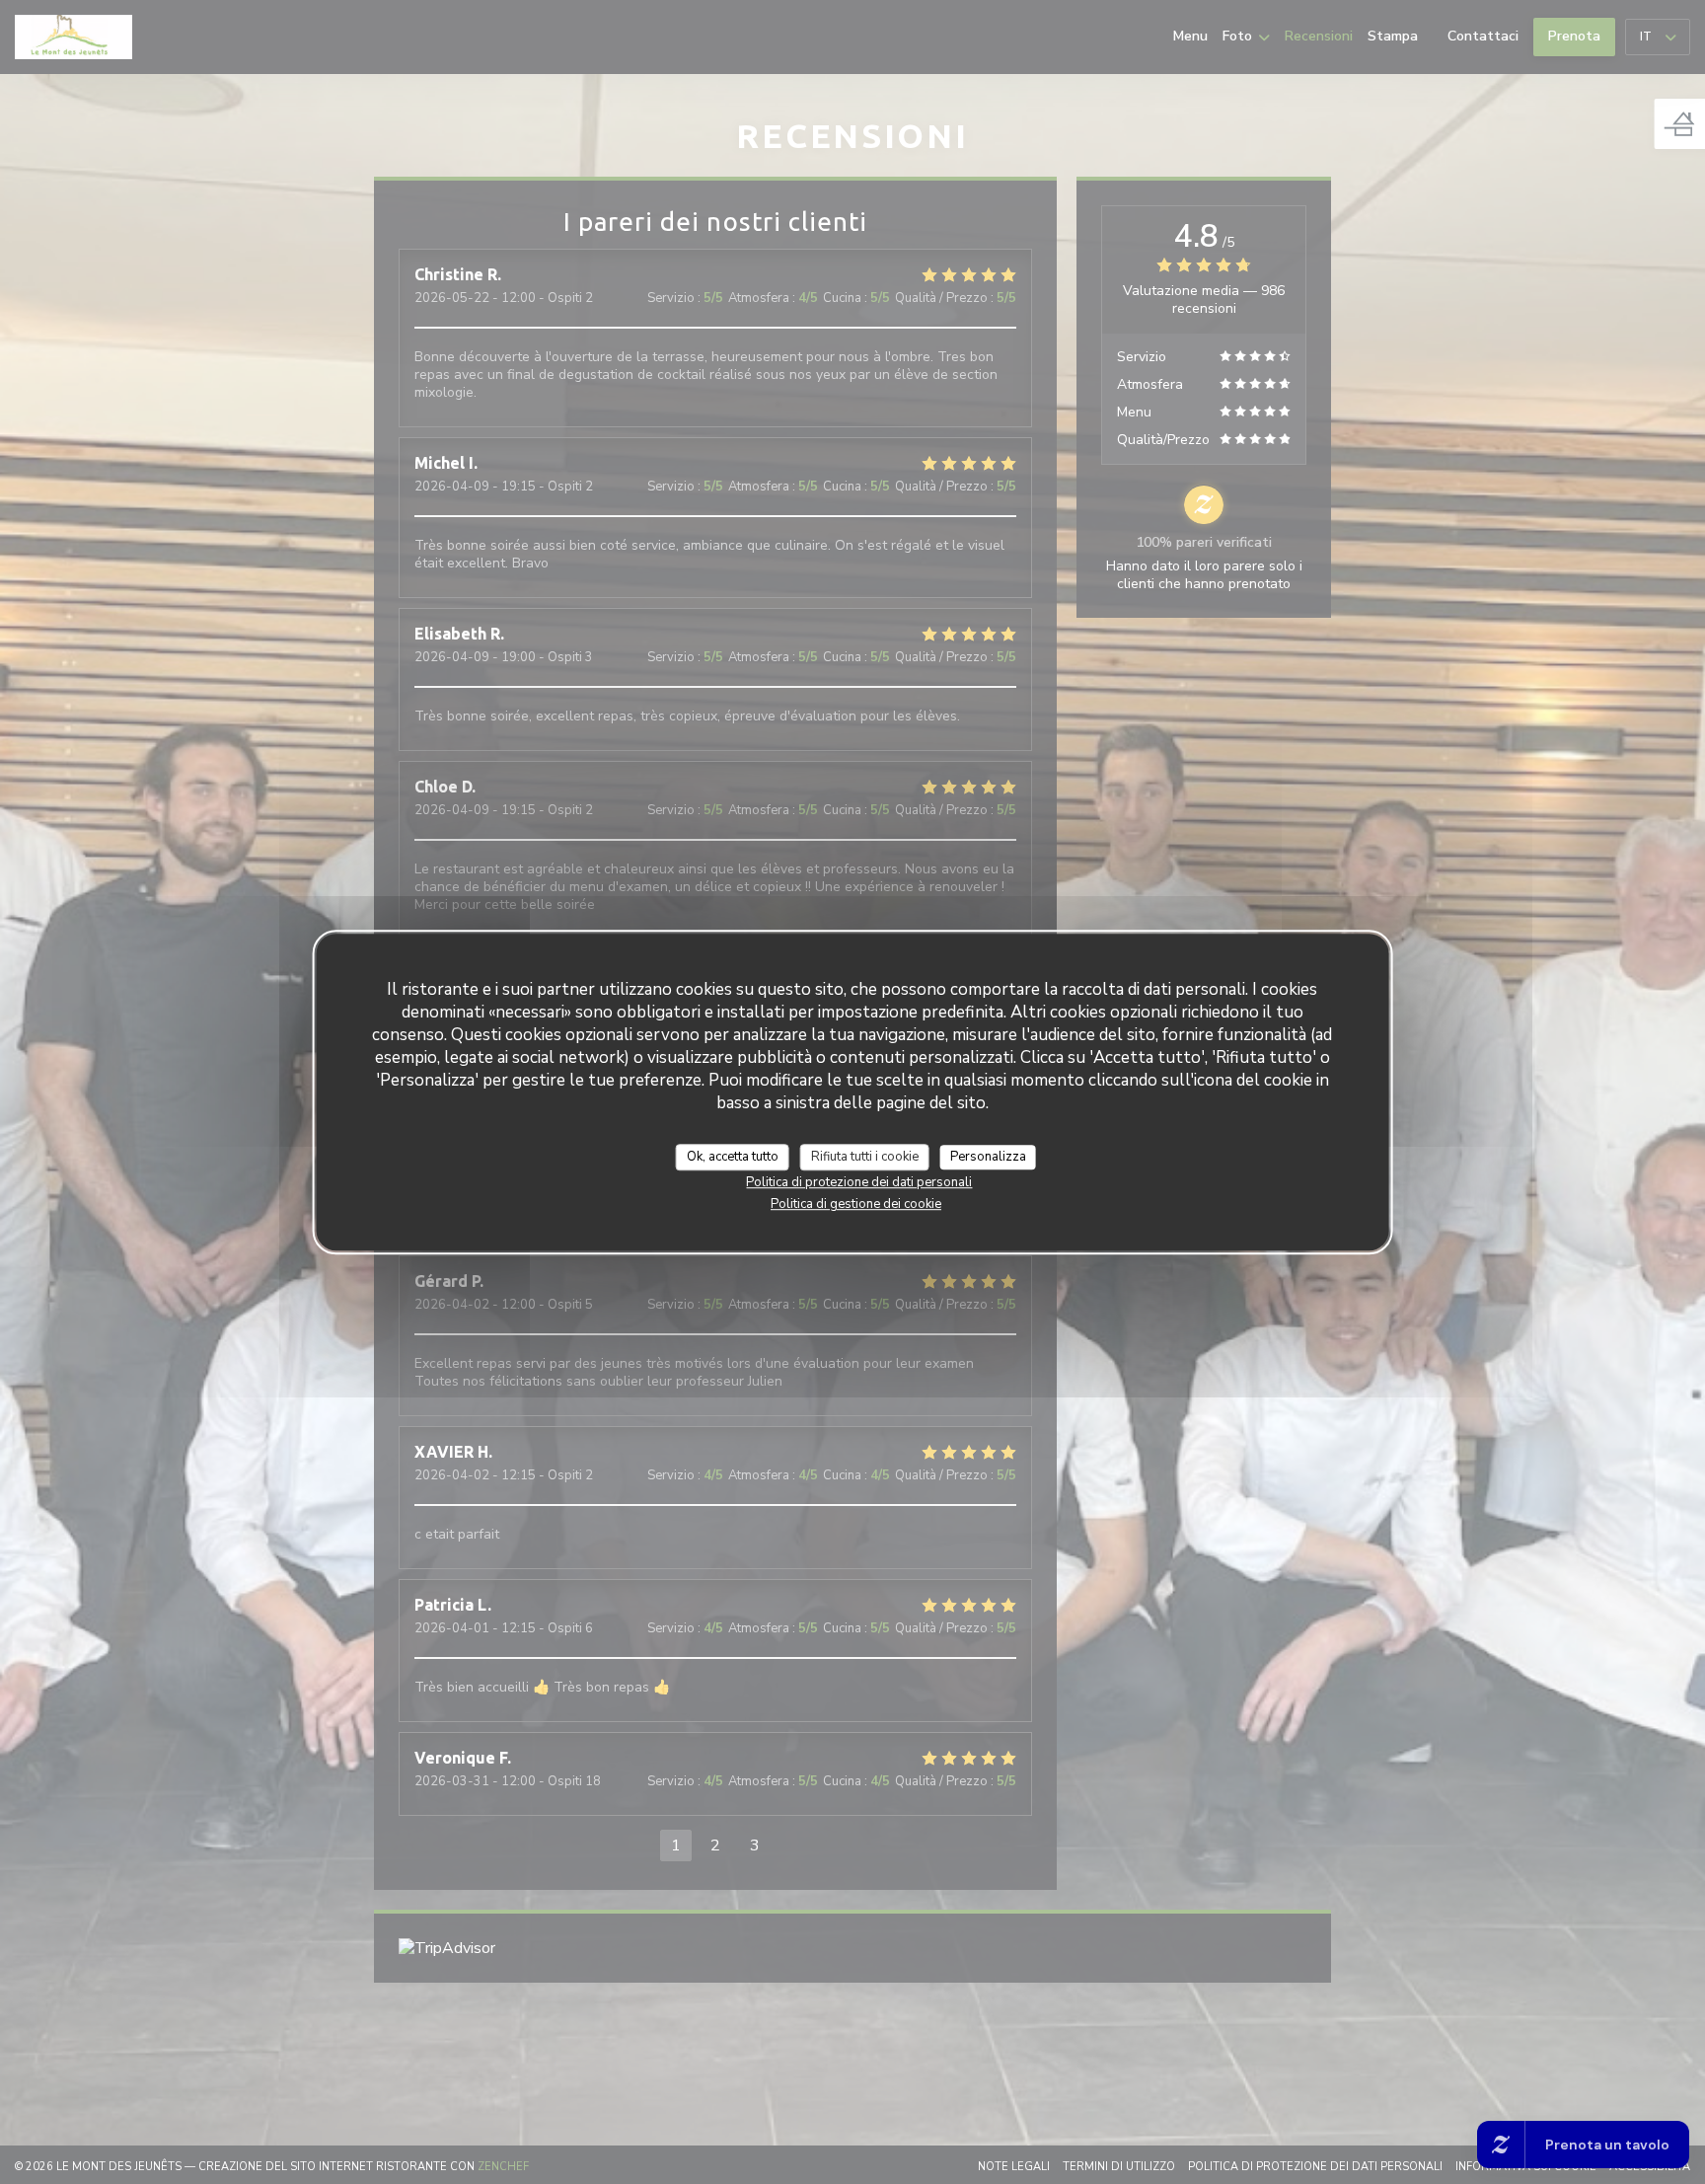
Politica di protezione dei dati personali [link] (859, 1182)
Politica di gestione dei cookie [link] (856, 1204)
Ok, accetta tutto (733, 1157)
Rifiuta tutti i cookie (865, 1157)
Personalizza (988, 1157)
